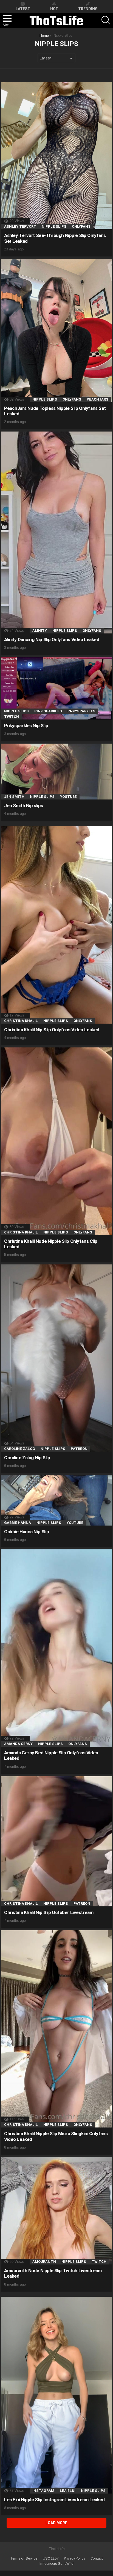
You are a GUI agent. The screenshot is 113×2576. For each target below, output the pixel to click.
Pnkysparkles (81, 711)
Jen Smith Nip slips (24, 806)
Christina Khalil (21, 1021)
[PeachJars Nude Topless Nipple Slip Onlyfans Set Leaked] (56, 331)
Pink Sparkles (48, 711)
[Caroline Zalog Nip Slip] (56, 1358)
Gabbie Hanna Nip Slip (26, 1532)
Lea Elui (68, 2491)
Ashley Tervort (20, 226)
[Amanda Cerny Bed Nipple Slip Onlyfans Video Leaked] (56, 1648)
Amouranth (44, 2262)
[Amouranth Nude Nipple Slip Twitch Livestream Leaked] (56, 2211)
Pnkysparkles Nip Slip (26, 726)
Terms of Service (24, 2558)
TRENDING (88, 9)
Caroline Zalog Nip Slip (27, 1458)
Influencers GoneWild (56, 2564)
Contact (97, 2558)
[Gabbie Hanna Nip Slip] (56, 1500)
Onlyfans (81, 226)
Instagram (43, 2491)
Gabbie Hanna (18, 1523)
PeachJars (98, 399)
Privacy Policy (74, 2558)
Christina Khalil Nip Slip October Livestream (49, 1912)
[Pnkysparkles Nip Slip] (56, 688)
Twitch (12, 717)
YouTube (68, 797)
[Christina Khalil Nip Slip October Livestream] (56, 1841)
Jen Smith (14, 797)
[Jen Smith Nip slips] (56, 772)
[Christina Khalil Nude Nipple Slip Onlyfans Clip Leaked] (56, 1141)
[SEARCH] (106, 20)
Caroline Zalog (20, 1449)
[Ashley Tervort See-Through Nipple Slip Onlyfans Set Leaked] (56, 156)
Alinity (40, 631)
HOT (54, 9)
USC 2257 (51, 2558)
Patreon (79, 1449)
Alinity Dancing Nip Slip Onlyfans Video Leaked (52, 639)
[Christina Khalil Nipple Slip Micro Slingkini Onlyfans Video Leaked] (56, 2029)
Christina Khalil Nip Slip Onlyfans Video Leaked (52, 1030)
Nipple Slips (54, 226)
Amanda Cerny (18, 1744)
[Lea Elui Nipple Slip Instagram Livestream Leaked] (56, 2395)
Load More (56, 2523)
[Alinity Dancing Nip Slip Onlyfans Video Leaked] (56, 532)
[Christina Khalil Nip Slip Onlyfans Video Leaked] (56, 925)
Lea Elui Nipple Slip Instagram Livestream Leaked (54, 2500)
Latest (23, 9)
